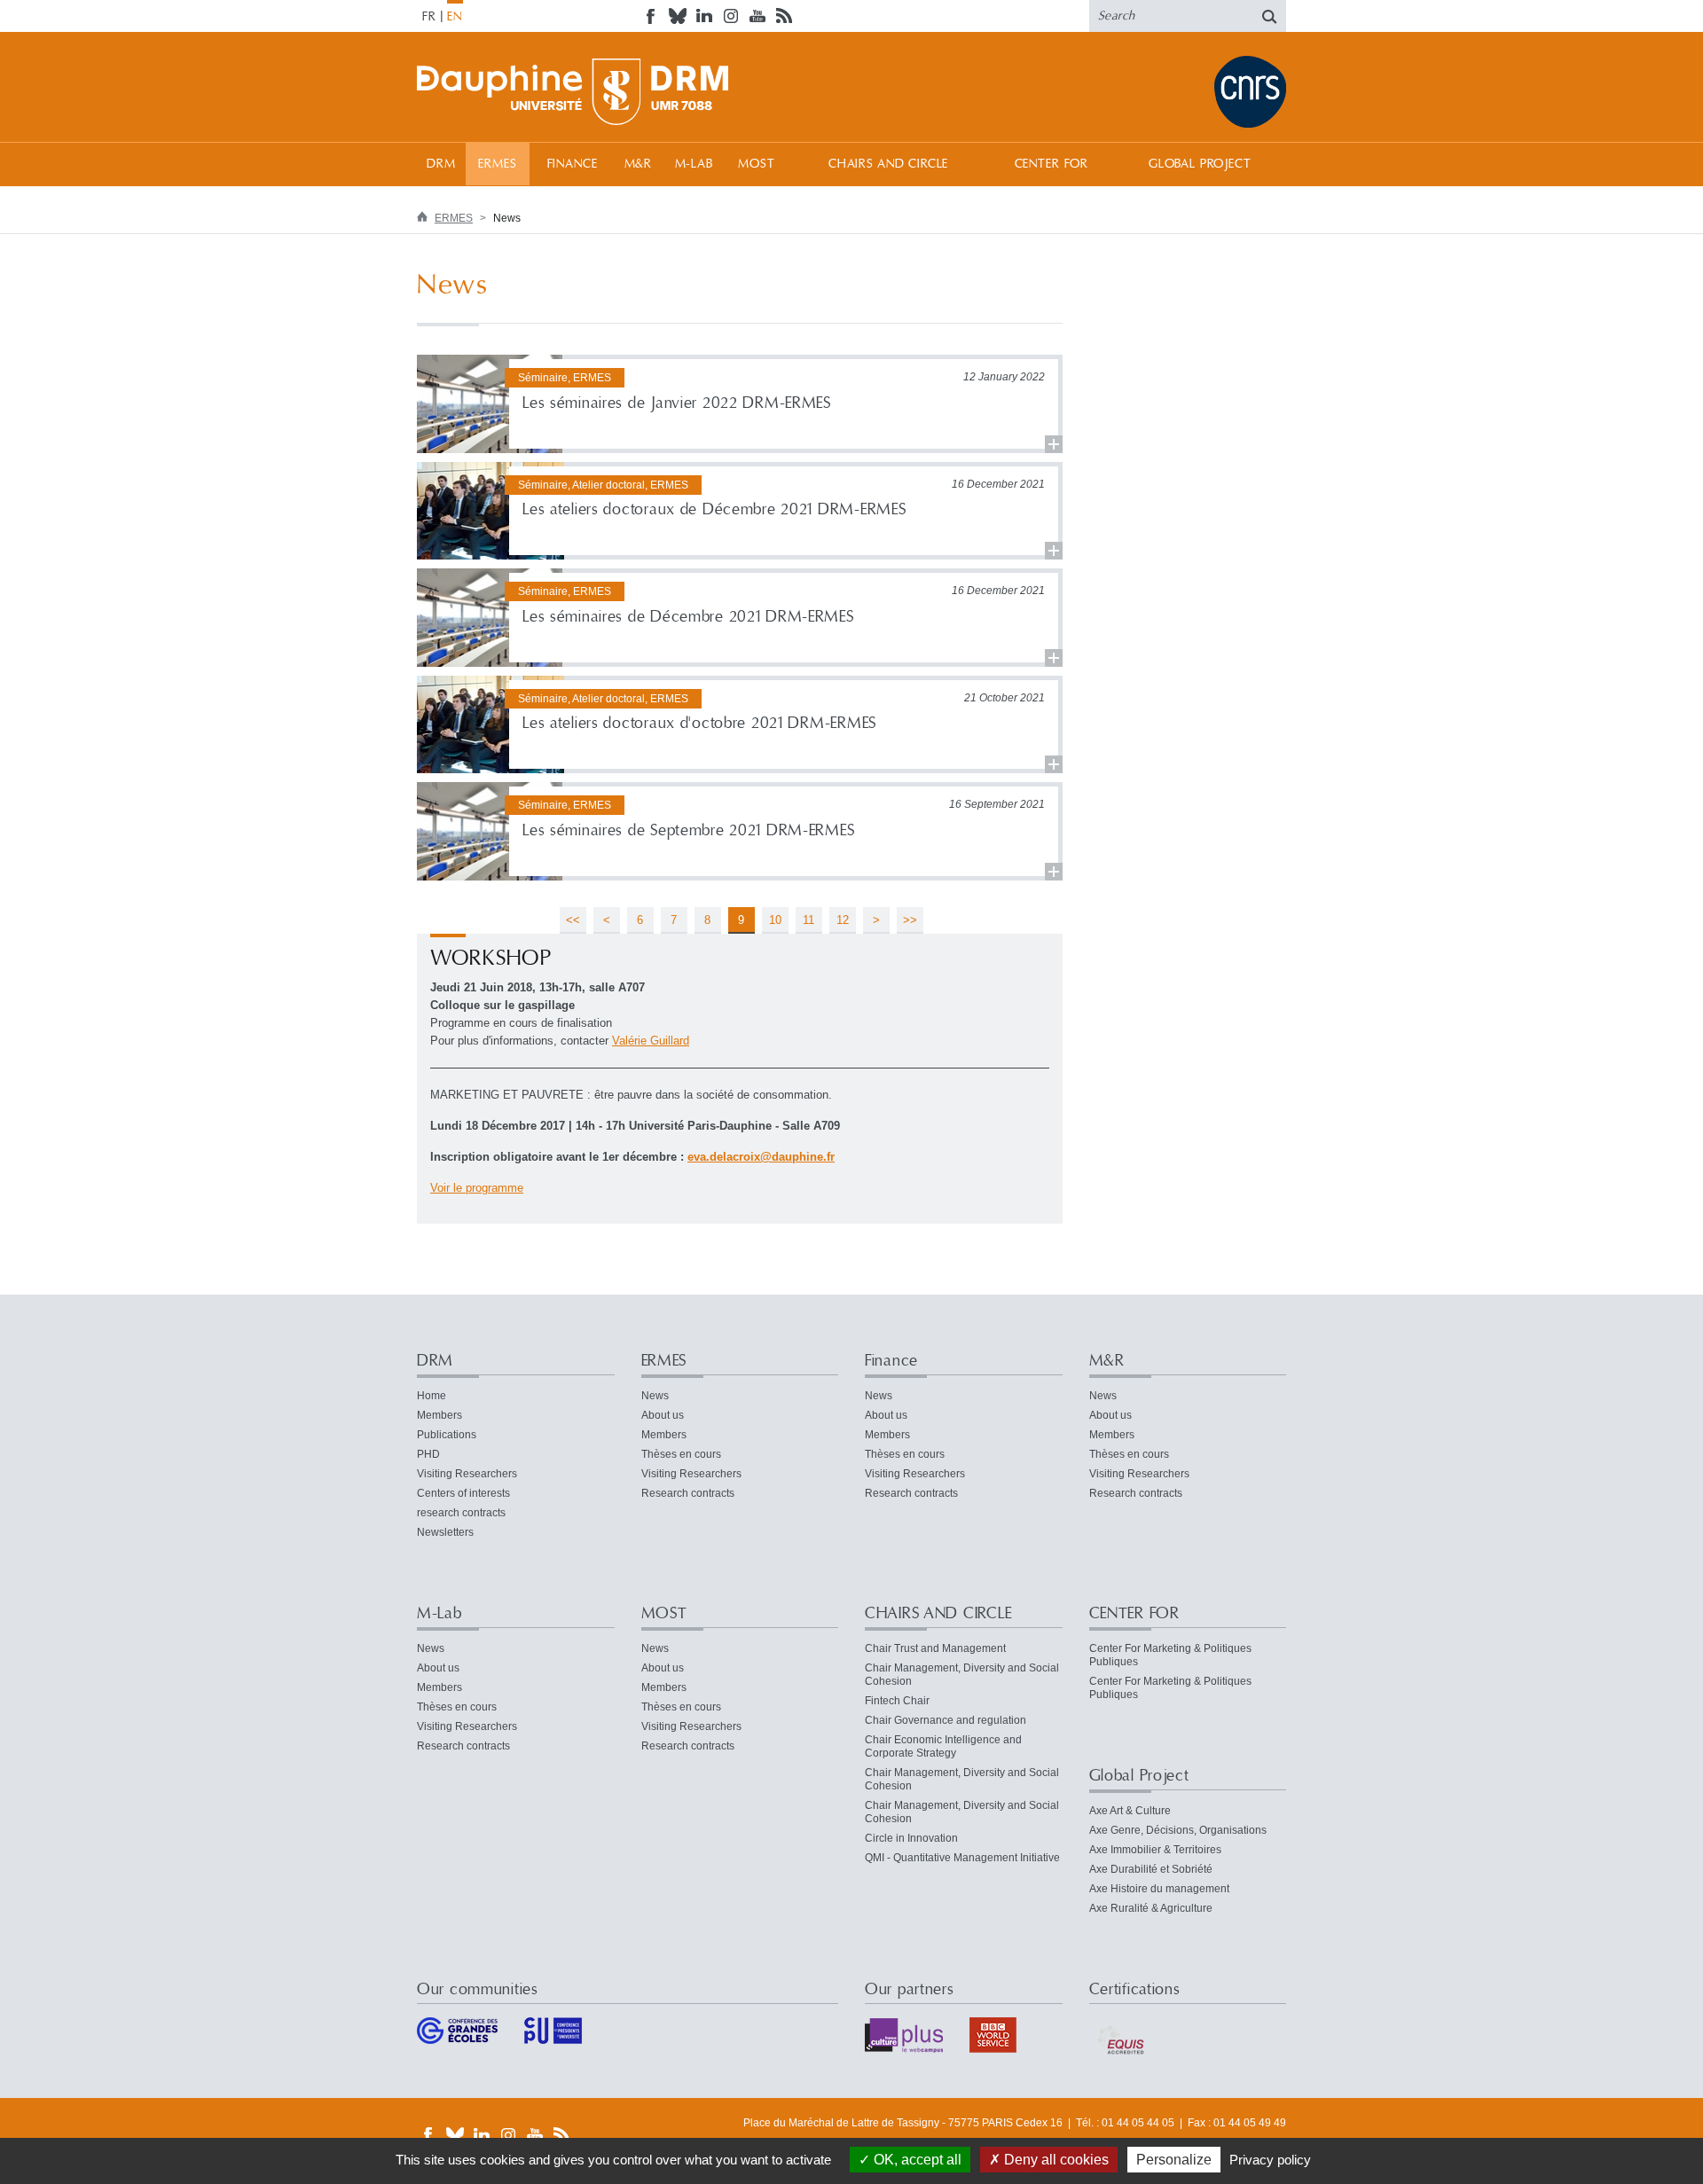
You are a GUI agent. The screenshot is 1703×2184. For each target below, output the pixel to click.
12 (843, 920)
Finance (573, 164)
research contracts (461, 1513)
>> (910, 920)
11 (808, 920)
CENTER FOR (1052, 164)
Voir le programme (477, 1188)
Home (432, 1396)
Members (439, 1415)
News (655, 1396)
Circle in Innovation (911, 1838)
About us (663, 1415)
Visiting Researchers (467, 1474)
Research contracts (688, 1493)
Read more (740, 404)
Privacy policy (1270, 2160)
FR (429, 17)
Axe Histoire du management (1159, 1889)
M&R (639, 164)
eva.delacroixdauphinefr (761, 1157)
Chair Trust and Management (935, 1648)
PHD (428, 1454)
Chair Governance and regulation (946, 1720)
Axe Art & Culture (1130, 1811)
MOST (756, 164)
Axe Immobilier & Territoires (1155, 1850)
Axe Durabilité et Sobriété (1151, 1869)
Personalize (1174, 2160)
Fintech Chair (897, 1701)
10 (775, 920)
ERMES (497, 164)
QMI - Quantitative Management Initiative (962, 1858)
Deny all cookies (1055, 2160)
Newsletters (445, 1532)
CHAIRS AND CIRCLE (888, 164)
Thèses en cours (681, 1454)
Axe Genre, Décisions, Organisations (1178, 1830)
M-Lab (694, 164)
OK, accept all (916, 2160)
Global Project (1200, 164)
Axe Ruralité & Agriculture (1151, 1908)
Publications (447, 1435)
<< (573, 920)
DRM (441, 164)
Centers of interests (463, 1493)
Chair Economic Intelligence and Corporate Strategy (943, 1746)
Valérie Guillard (651, 1041)
